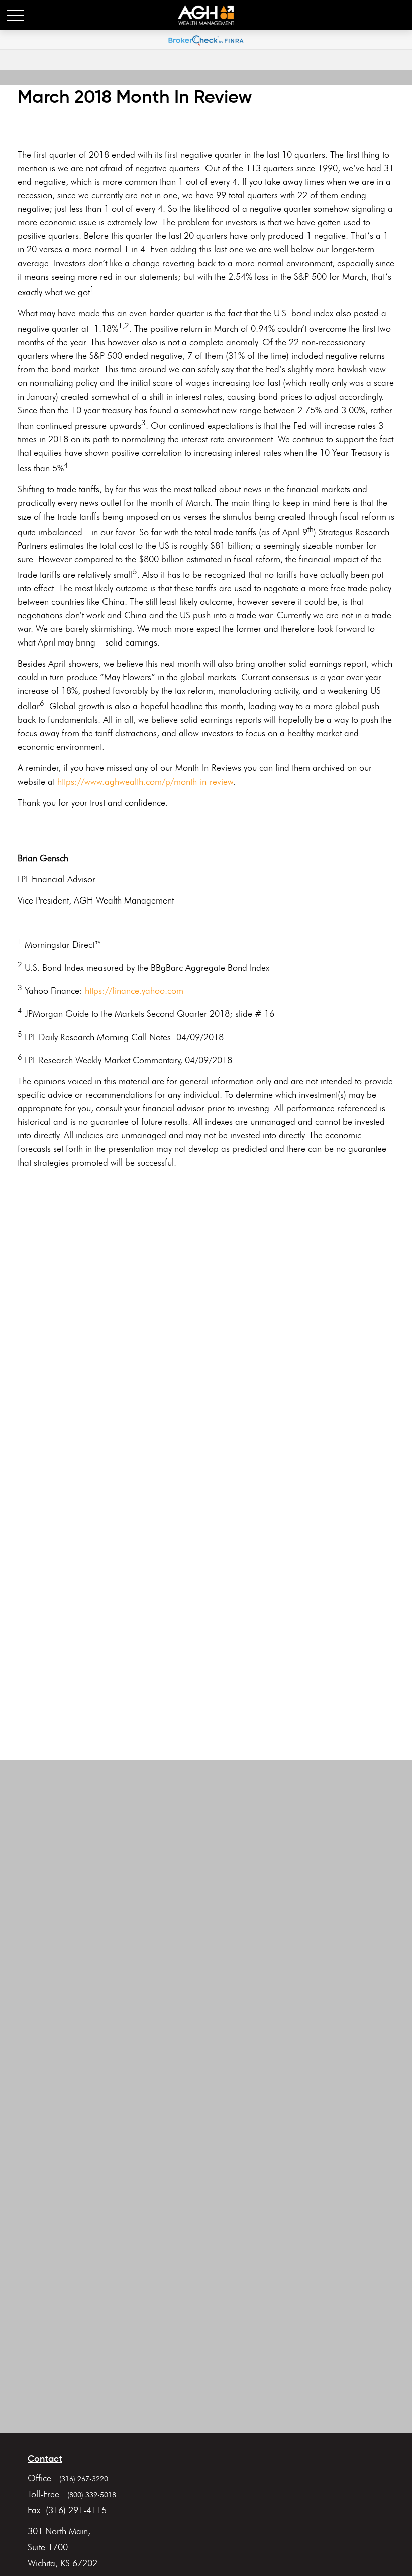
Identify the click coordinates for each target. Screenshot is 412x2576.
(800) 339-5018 (92, 2495)
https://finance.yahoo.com (134, 991)
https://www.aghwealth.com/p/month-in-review (145, 782)
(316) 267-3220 (84, 2479)
